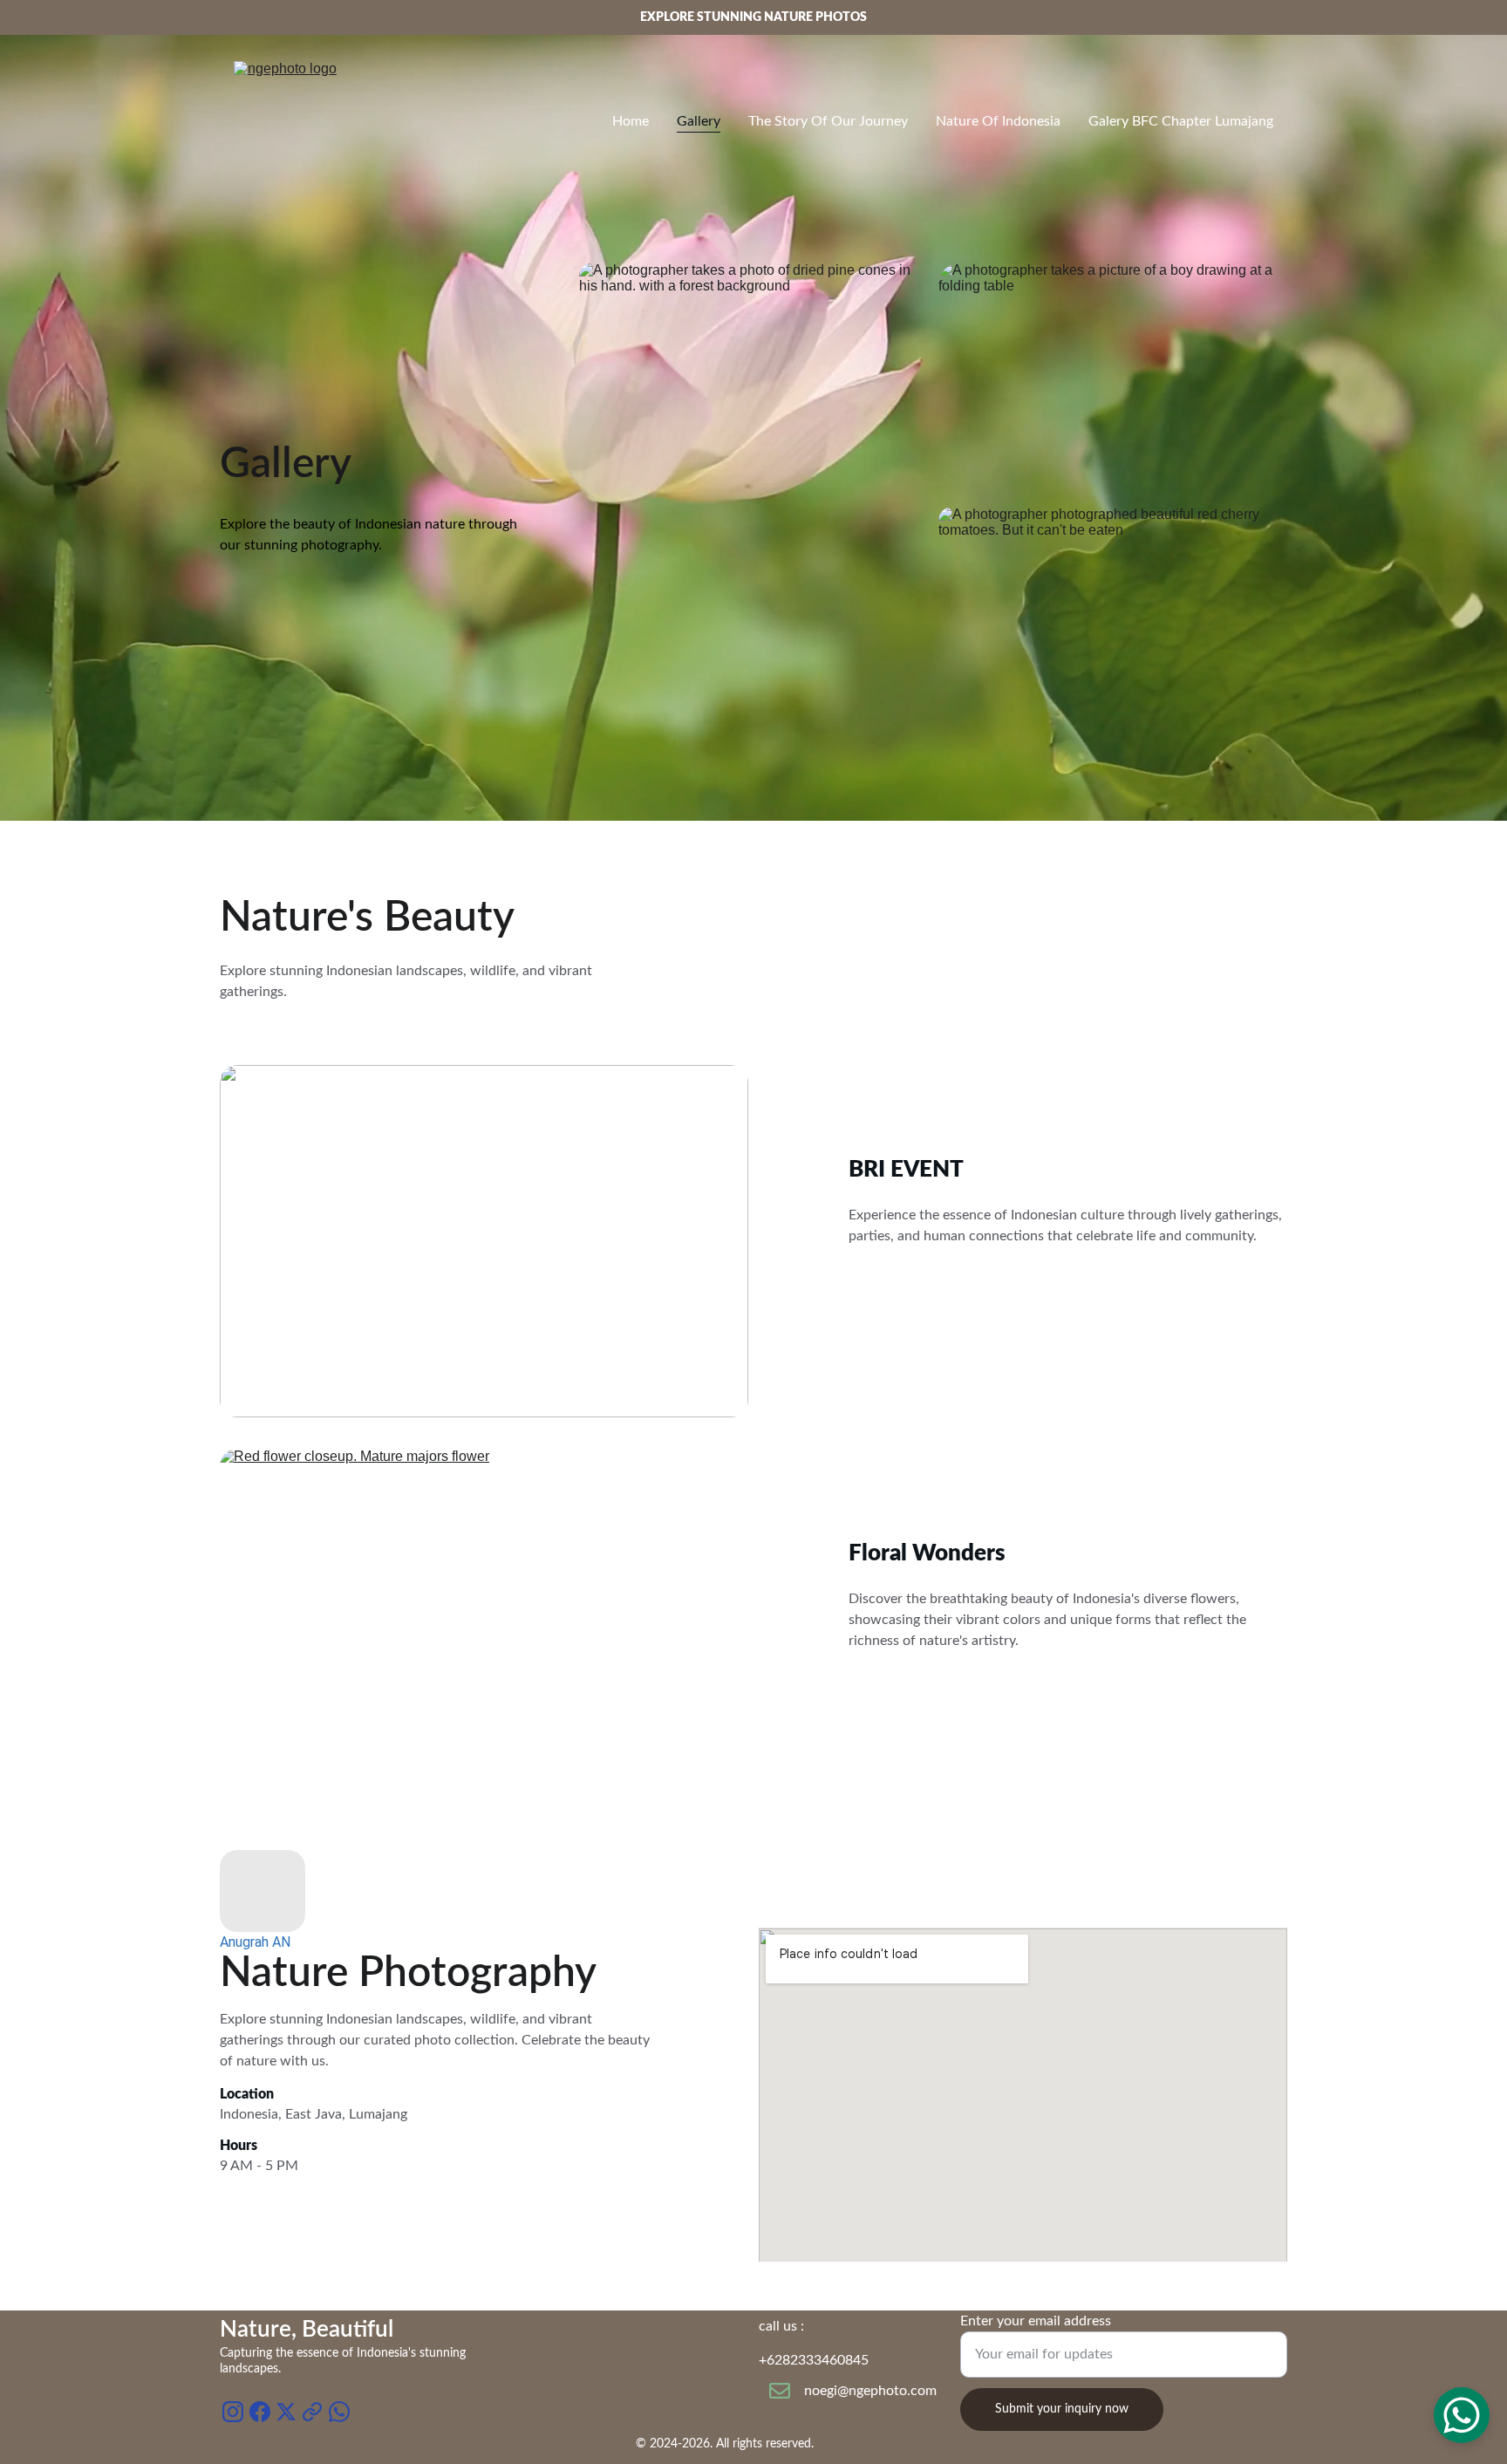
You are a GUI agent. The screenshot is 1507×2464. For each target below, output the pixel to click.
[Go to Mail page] (780, 2391)
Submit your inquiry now (1062, 2409)
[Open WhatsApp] (1462, 2415)
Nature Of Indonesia (998, 121)
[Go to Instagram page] (233, 2412)
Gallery (699, 121)
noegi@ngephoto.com (870, 2391)
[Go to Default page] (312, 2412)
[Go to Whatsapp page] (339, 2412)
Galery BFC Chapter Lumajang (1181, 121)
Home (631, 121)
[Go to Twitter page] (286, 2412)
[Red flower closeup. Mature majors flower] (484, 1606)
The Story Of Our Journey (828, 121)
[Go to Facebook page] (260, 2412)
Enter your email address (1036, 2321)
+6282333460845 (814, 2360)
